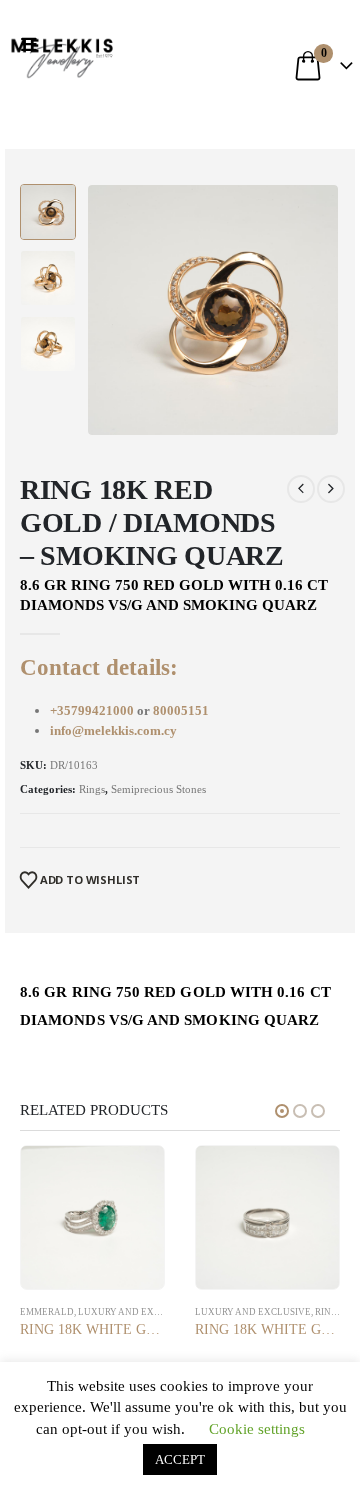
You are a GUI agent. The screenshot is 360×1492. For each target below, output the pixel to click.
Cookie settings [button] (257, 1429)
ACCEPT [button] (180, 1459)
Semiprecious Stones (158, 789)
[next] (331, 489)
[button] (33, 45)
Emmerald (47, 1312)
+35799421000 (93, 710)
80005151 (181, 710)
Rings (92, 789)
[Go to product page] (92, 1217)
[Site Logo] (62, 55)
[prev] (301, 489)
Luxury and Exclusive (136, 1312)
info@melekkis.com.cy (113, 730)
